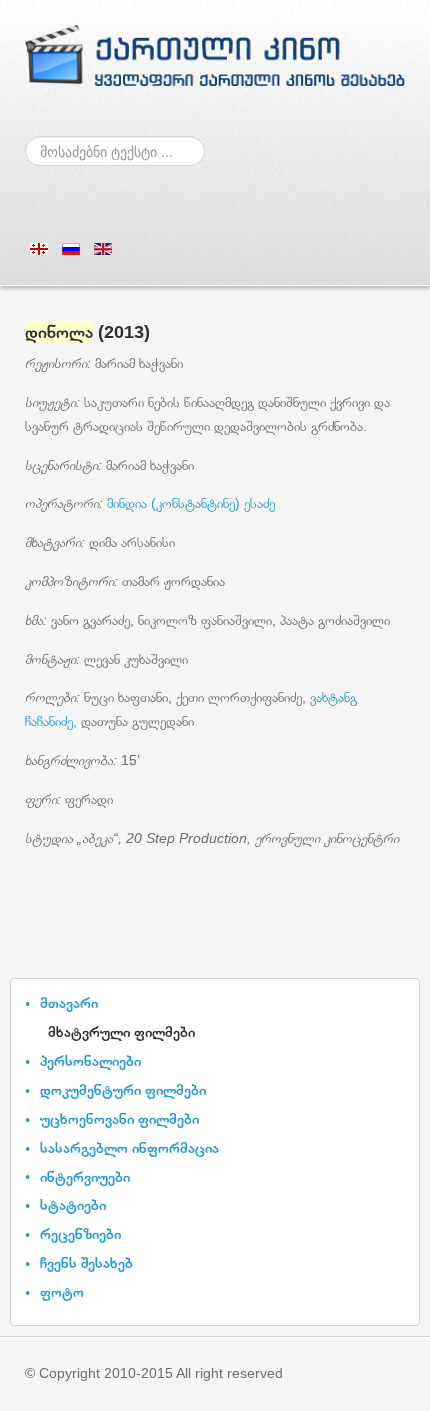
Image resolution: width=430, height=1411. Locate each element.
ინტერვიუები (85, 1176)
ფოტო (62, 1291)
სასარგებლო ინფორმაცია (129, 1147)
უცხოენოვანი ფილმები (119, 1118)
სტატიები (73, 1204)
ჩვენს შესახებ (86, 1262)
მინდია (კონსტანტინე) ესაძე (191, 503)
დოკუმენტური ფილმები (123, 1089)
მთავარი (69, 1002)
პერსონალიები (90, 1060)
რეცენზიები (80, 1233)
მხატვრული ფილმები (121, 1031)
